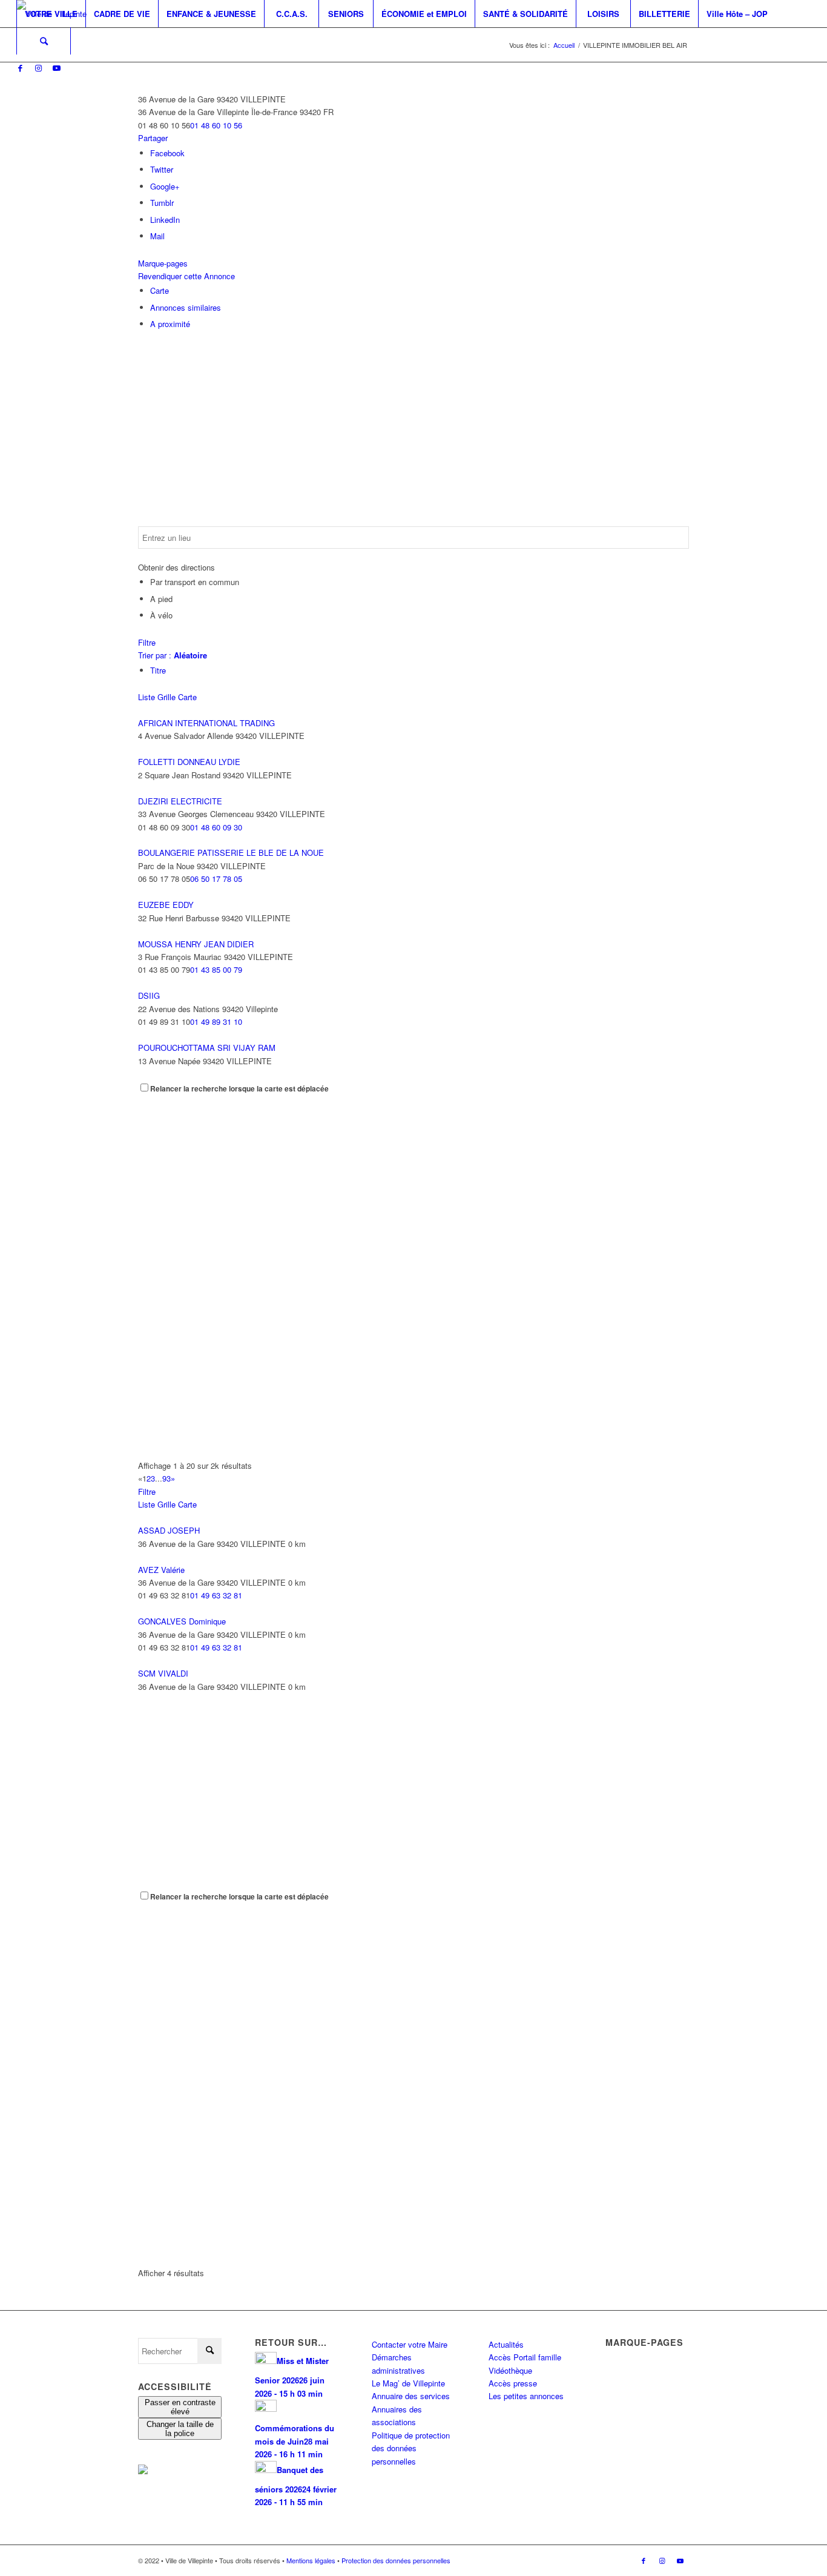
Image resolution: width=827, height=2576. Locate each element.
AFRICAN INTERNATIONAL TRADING (206, 723)
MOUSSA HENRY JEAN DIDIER (196, 944)
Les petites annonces (526, 2396)
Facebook (167, 153)
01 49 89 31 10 (216, 1021)
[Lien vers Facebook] (20, 68)
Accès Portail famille (525, 2357)
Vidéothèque (510, 2370)
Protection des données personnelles (396, 2560)
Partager (153, 138)
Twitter (162, 169)
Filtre (147, 642)
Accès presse (513, 2383)
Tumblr (162, 203)
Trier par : (173, 655)
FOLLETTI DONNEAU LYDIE (189, 762)
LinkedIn (165, 220)
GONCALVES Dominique (182, 1621)
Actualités (506, 2344)
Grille (166, 697)
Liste (147, 697)
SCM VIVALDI (163, 1673)
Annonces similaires (186, 307)
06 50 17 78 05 (216, 879)
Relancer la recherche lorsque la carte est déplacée (239, 1089)
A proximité (170, 324)
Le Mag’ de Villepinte (408, 2383)
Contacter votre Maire (410, 2344)
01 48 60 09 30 (216, 827)
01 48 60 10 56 (216, 125)
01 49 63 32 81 (216, 1595)
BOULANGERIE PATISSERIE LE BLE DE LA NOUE (231, 853)
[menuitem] (51, 14)
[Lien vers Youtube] (56, 68)
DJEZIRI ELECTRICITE (180, 801)
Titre (158, 670)
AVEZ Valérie (161, 1570)
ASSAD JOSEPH (169, 1530)
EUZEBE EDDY (166, 905)
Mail (157, 236)
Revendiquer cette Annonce (186, 276)
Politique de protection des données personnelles (411, 2448)
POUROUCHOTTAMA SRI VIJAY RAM (207, 1048)
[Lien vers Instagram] (38, 68)
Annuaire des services (411, 2396)
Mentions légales (311, 2560)
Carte (160, 290)
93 (166, 1478)
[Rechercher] (44, 41)
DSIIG (149, 995)
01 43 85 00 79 (216, 969)
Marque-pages (163, 263)
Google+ (165, 186)
